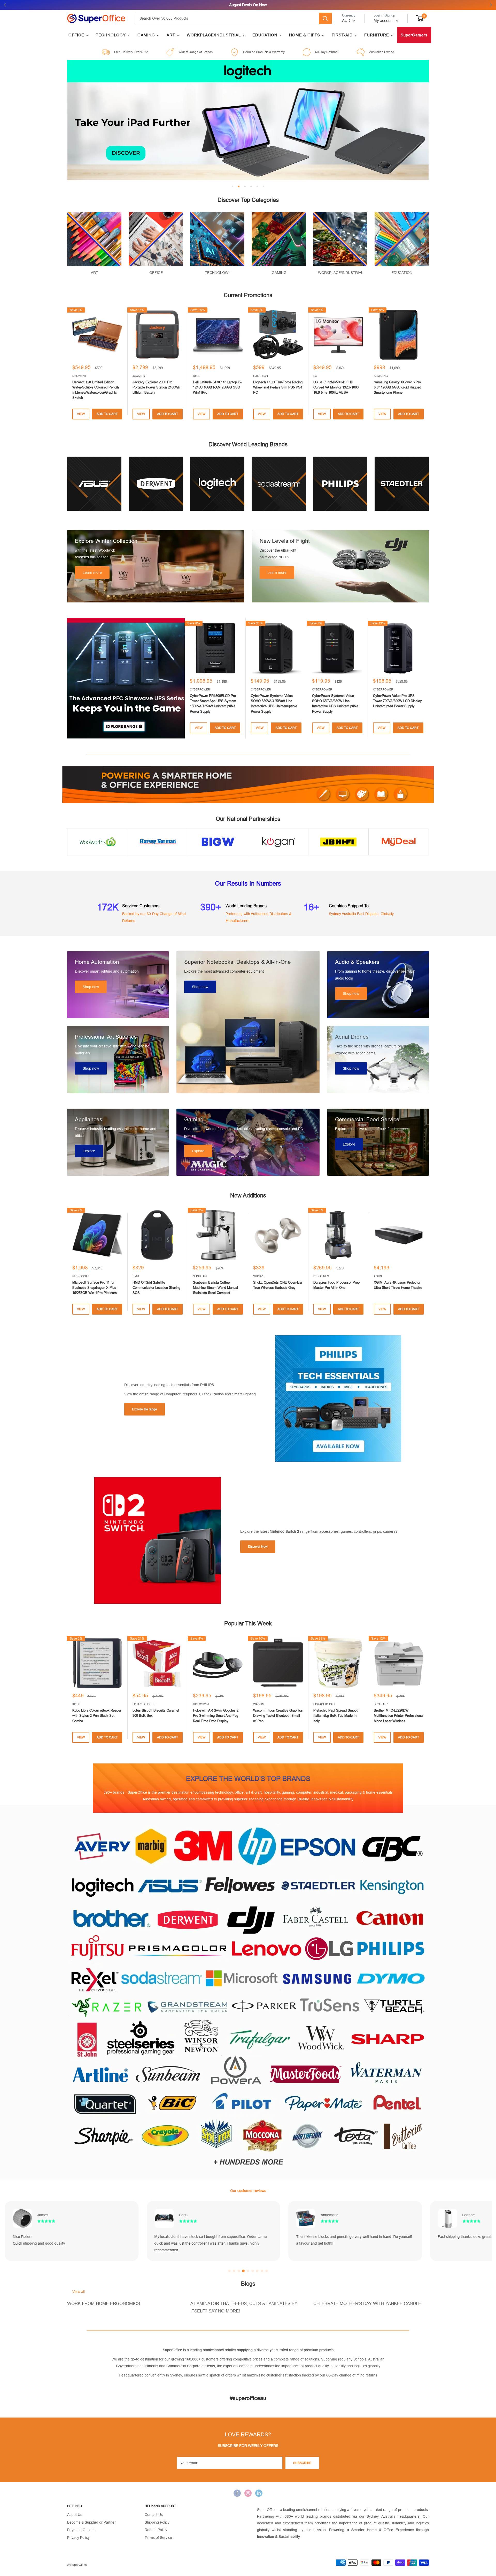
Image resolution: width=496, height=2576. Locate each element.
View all (79, 2292)
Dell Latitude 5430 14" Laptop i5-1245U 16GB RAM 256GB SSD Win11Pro (217, 387)
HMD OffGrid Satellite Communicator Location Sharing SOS (156, 1288)
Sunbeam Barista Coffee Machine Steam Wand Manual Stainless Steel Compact (215, 1288)
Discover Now (258, 1547)
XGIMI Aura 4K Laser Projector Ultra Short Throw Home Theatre (398, 1285)
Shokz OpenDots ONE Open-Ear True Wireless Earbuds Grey (278, 1285)
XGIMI (378, 1276)
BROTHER (381, 1704)
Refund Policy (156, 2530)
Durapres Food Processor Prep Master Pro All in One (336, 1285)
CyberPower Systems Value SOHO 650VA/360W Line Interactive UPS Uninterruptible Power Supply (335, 703)
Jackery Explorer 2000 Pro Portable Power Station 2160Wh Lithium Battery (156, 387)
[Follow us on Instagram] (248, 2493)
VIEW (81, 414)
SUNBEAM (200, 1276)
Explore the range (145, 1409)
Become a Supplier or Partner (91, 2522)
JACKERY (139, 376)
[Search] (325, 18)
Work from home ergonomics (104, 2304)
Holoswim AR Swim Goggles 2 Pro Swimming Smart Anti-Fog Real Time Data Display (216, 1716)
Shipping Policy (157, 2522)
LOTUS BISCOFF (144, 1704)
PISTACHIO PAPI (324, 1704)
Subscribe (302, 2463)
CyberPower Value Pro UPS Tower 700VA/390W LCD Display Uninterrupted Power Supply (397, 701)
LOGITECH (261, 376)
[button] (229, 2271)
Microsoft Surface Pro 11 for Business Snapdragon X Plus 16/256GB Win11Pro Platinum (95, 1288)
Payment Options (81, 2530)
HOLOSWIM (201, 1704)
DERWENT (79, 376)
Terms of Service (158, 2538)
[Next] (429, 678)
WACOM (259, 1704)
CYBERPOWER (200, 689)
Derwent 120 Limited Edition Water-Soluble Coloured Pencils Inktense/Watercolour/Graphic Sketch (96, 390)
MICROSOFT (81, 1276)
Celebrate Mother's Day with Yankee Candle (367, 2304)
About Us (75, 2515)
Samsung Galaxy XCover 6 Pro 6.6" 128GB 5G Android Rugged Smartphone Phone (397, 387)
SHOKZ (258, 1276)
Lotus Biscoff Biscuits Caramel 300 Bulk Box (156, 1713)
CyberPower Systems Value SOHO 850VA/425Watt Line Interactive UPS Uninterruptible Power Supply (274, 703)
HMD (136, 1276)
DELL (196, 376)
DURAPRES (321, 1276)
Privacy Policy (78, 2538)
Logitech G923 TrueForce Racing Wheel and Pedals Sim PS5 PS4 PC (278, 387)
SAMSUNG (381, 376)
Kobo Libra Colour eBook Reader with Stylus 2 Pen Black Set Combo (97, 1716)
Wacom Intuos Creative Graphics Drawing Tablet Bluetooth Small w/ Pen (278, 1716)
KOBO (76, 1704)
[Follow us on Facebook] (237, 2493)
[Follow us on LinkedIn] (259, 2493)
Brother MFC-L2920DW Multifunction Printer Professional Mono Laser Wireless (399, 1716)
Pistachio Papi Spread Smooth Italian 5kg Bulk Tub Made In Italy (336, 1716)
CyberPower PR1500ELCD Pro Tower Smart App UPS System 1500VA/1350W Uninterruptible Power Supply (213, 703)
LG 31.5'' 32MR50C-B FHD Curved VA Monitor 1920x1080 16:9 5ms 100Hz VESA (336, 387)
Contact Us (154, 2515)
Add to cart (107, 414)
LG (315, 376)
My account (384, 21)
